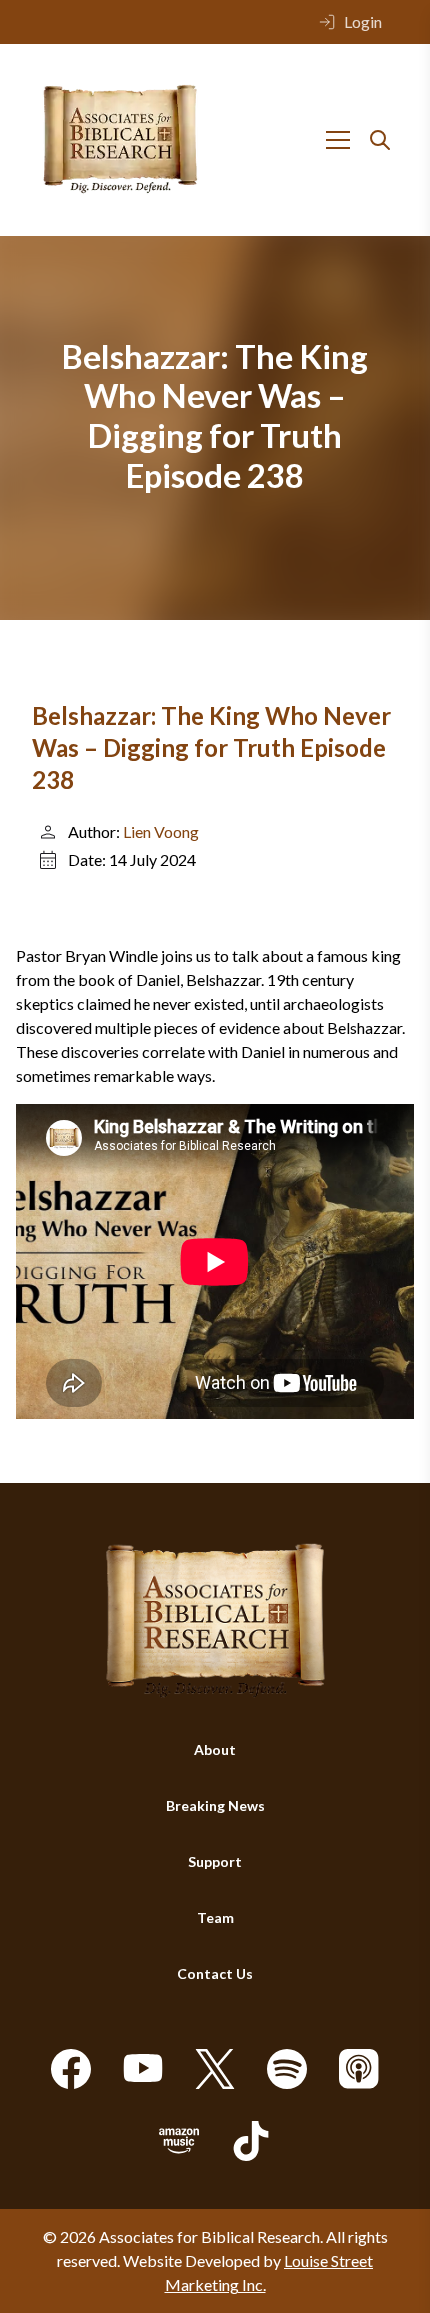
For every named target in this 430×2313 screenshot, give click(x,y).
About (215, 1749)
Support (215, 1861)
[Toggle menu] (338, 140)
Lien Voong (161, 831)
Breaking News (215, 1805)
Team (215, 1917)
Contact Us (215, 1973)
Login (363, 21)
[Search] (380, 140)
